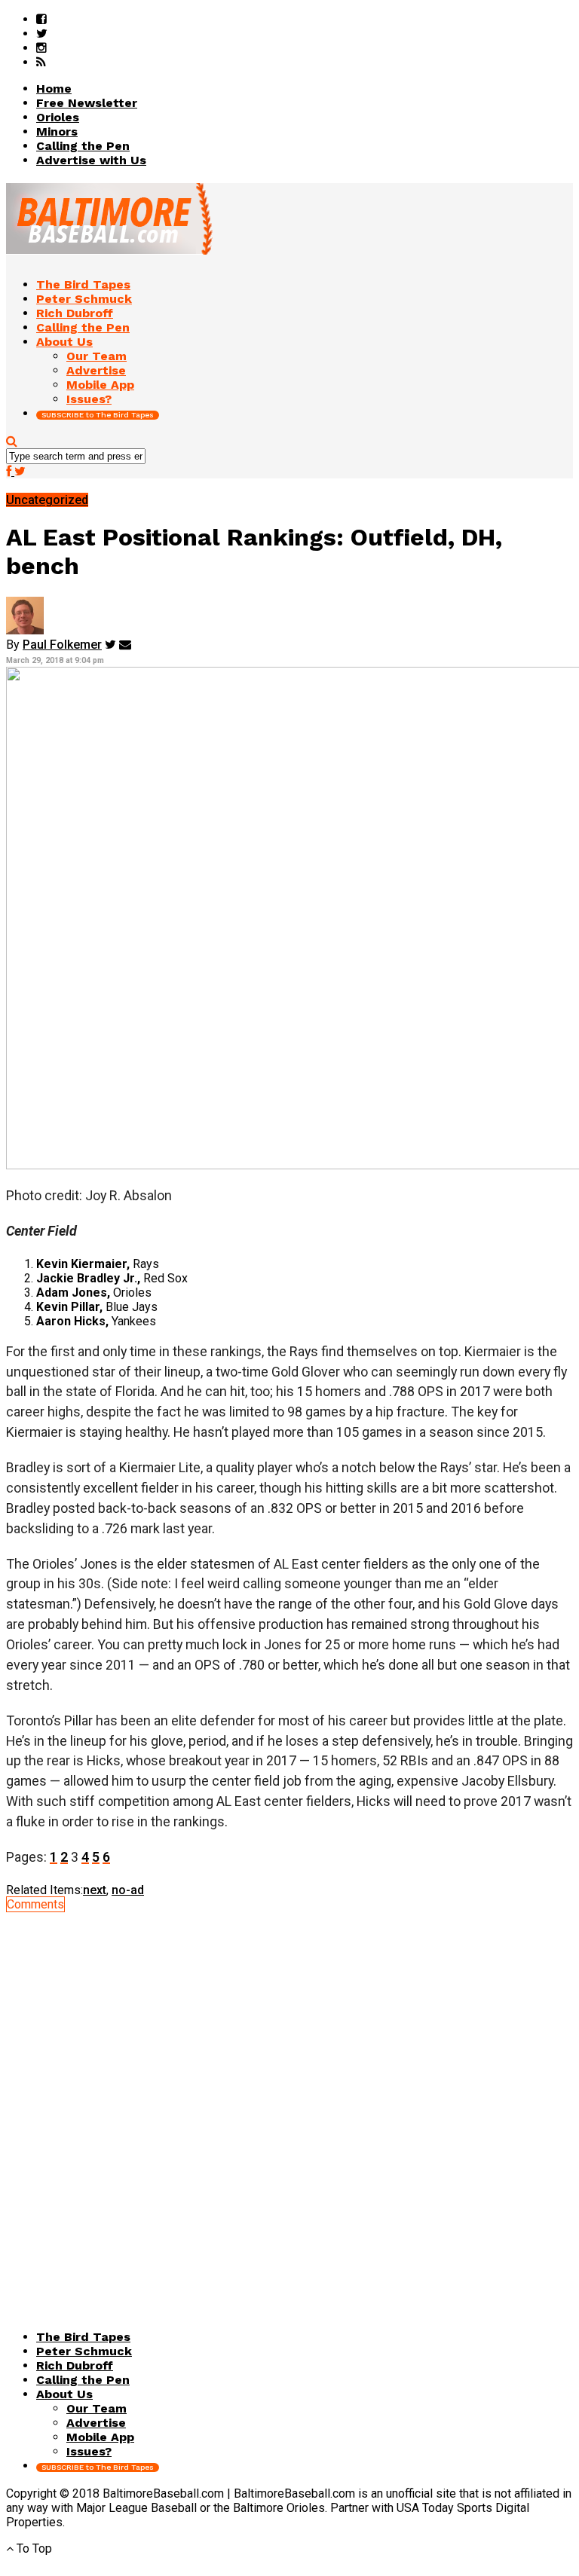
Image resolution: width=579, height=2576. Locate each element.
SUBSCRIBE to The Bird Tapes (98, 415)
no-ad (128, 1890)
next (95, 1890)
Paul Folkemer (62, 645)
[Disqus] (289, 2100)
